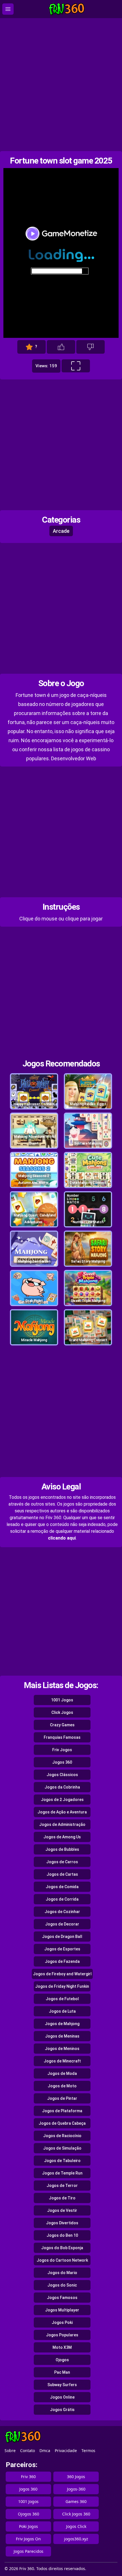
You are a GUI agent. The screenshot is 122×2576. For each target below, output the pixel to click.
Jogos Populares (62, 2335)
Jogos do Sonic (62, 2285)
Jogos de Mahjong (62, 2024)
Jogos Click (76, 2526)
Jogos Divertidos (62, 2223)
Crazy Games (62, 1725)
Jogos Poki (62, 2322)
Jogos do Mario (62, 2273)
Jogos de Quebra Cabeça (62, 2123)
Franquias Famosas (62, 1737)
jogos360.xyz (76, 2539)
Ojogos (62, 2360)
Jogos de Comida (62, 1887)
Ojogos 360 (29, 2514)
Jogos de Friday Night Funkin (62, 1986)
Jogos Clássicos (62, 1775)
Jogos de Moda (62, 2073)
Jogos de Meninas (62, 2036)
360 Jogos (76, 2477)
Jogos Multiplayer (62, 2310)
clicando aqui (62, 1538)
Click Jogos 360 (76, 2514)
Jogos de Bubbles (62, 1849)
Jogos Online (62, 2397)
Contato (28, 2451)
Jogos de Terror (62, 2186)
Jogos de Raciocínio (62, 2136)
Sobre (10, 2451)
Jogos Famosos (62, 2298)
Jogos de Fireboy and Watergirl (62, 1974)
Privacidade (66, 2451)
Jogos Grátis (62, 2410)
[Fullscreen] (76, 366)
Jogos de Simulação (62, 2148)
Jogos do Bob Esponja (62, 2248)
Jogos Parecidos (29, 2551)
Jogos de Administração (62, 1824)
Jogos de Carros (62, 1862)
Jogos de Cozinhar (62, 1912)
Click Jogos (62, 1712)
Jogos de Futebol (62, 1999)
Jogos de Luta (62, 2011)
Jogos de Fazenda (62, 1961)
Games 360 (76, 2501)
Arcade (61, 531)
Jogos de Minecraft (62, 2061)
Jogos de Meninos (62, 2049)
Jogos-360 (76, 2489)
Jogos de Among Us (62, 1837)
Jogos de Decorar (62, 1924)
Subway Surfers (62, 2385)
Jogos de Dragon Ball (62, 1937)
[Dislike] (91, 347)
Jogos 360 (62, 1762)
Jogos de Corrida (62, 1899)
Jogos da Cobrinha (62, 1787)
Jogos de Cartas (62, 1874)
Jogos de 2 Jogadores (62, 1800)
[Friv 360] (67, 9)
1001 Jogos (62, 1700)
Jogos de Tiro (62, 2198)
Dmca (45, 2451)
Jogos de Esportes (62, 1949)
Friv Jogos (62, 1750)
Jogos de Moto (62, 2086)
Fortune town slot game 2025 (61, 161)
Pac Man (62, 2372)
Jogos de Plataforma (62, 2111)
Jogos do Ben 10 (62, 2235)
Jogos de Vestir (62, 2210)
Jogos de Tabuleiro (62, 2161)
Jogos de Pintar (62, 2098)
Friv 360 (28, 2477)
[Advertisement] (61, 85)
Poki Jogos (29, 2526)
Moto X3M (62, 2347)
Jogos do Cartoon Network (62, 2260)
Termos (88, 2451)
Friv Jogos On (28, 2539)
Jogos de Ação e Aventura (62, 1812)
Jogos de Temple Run (62, 2173)
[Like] (61, 347)
